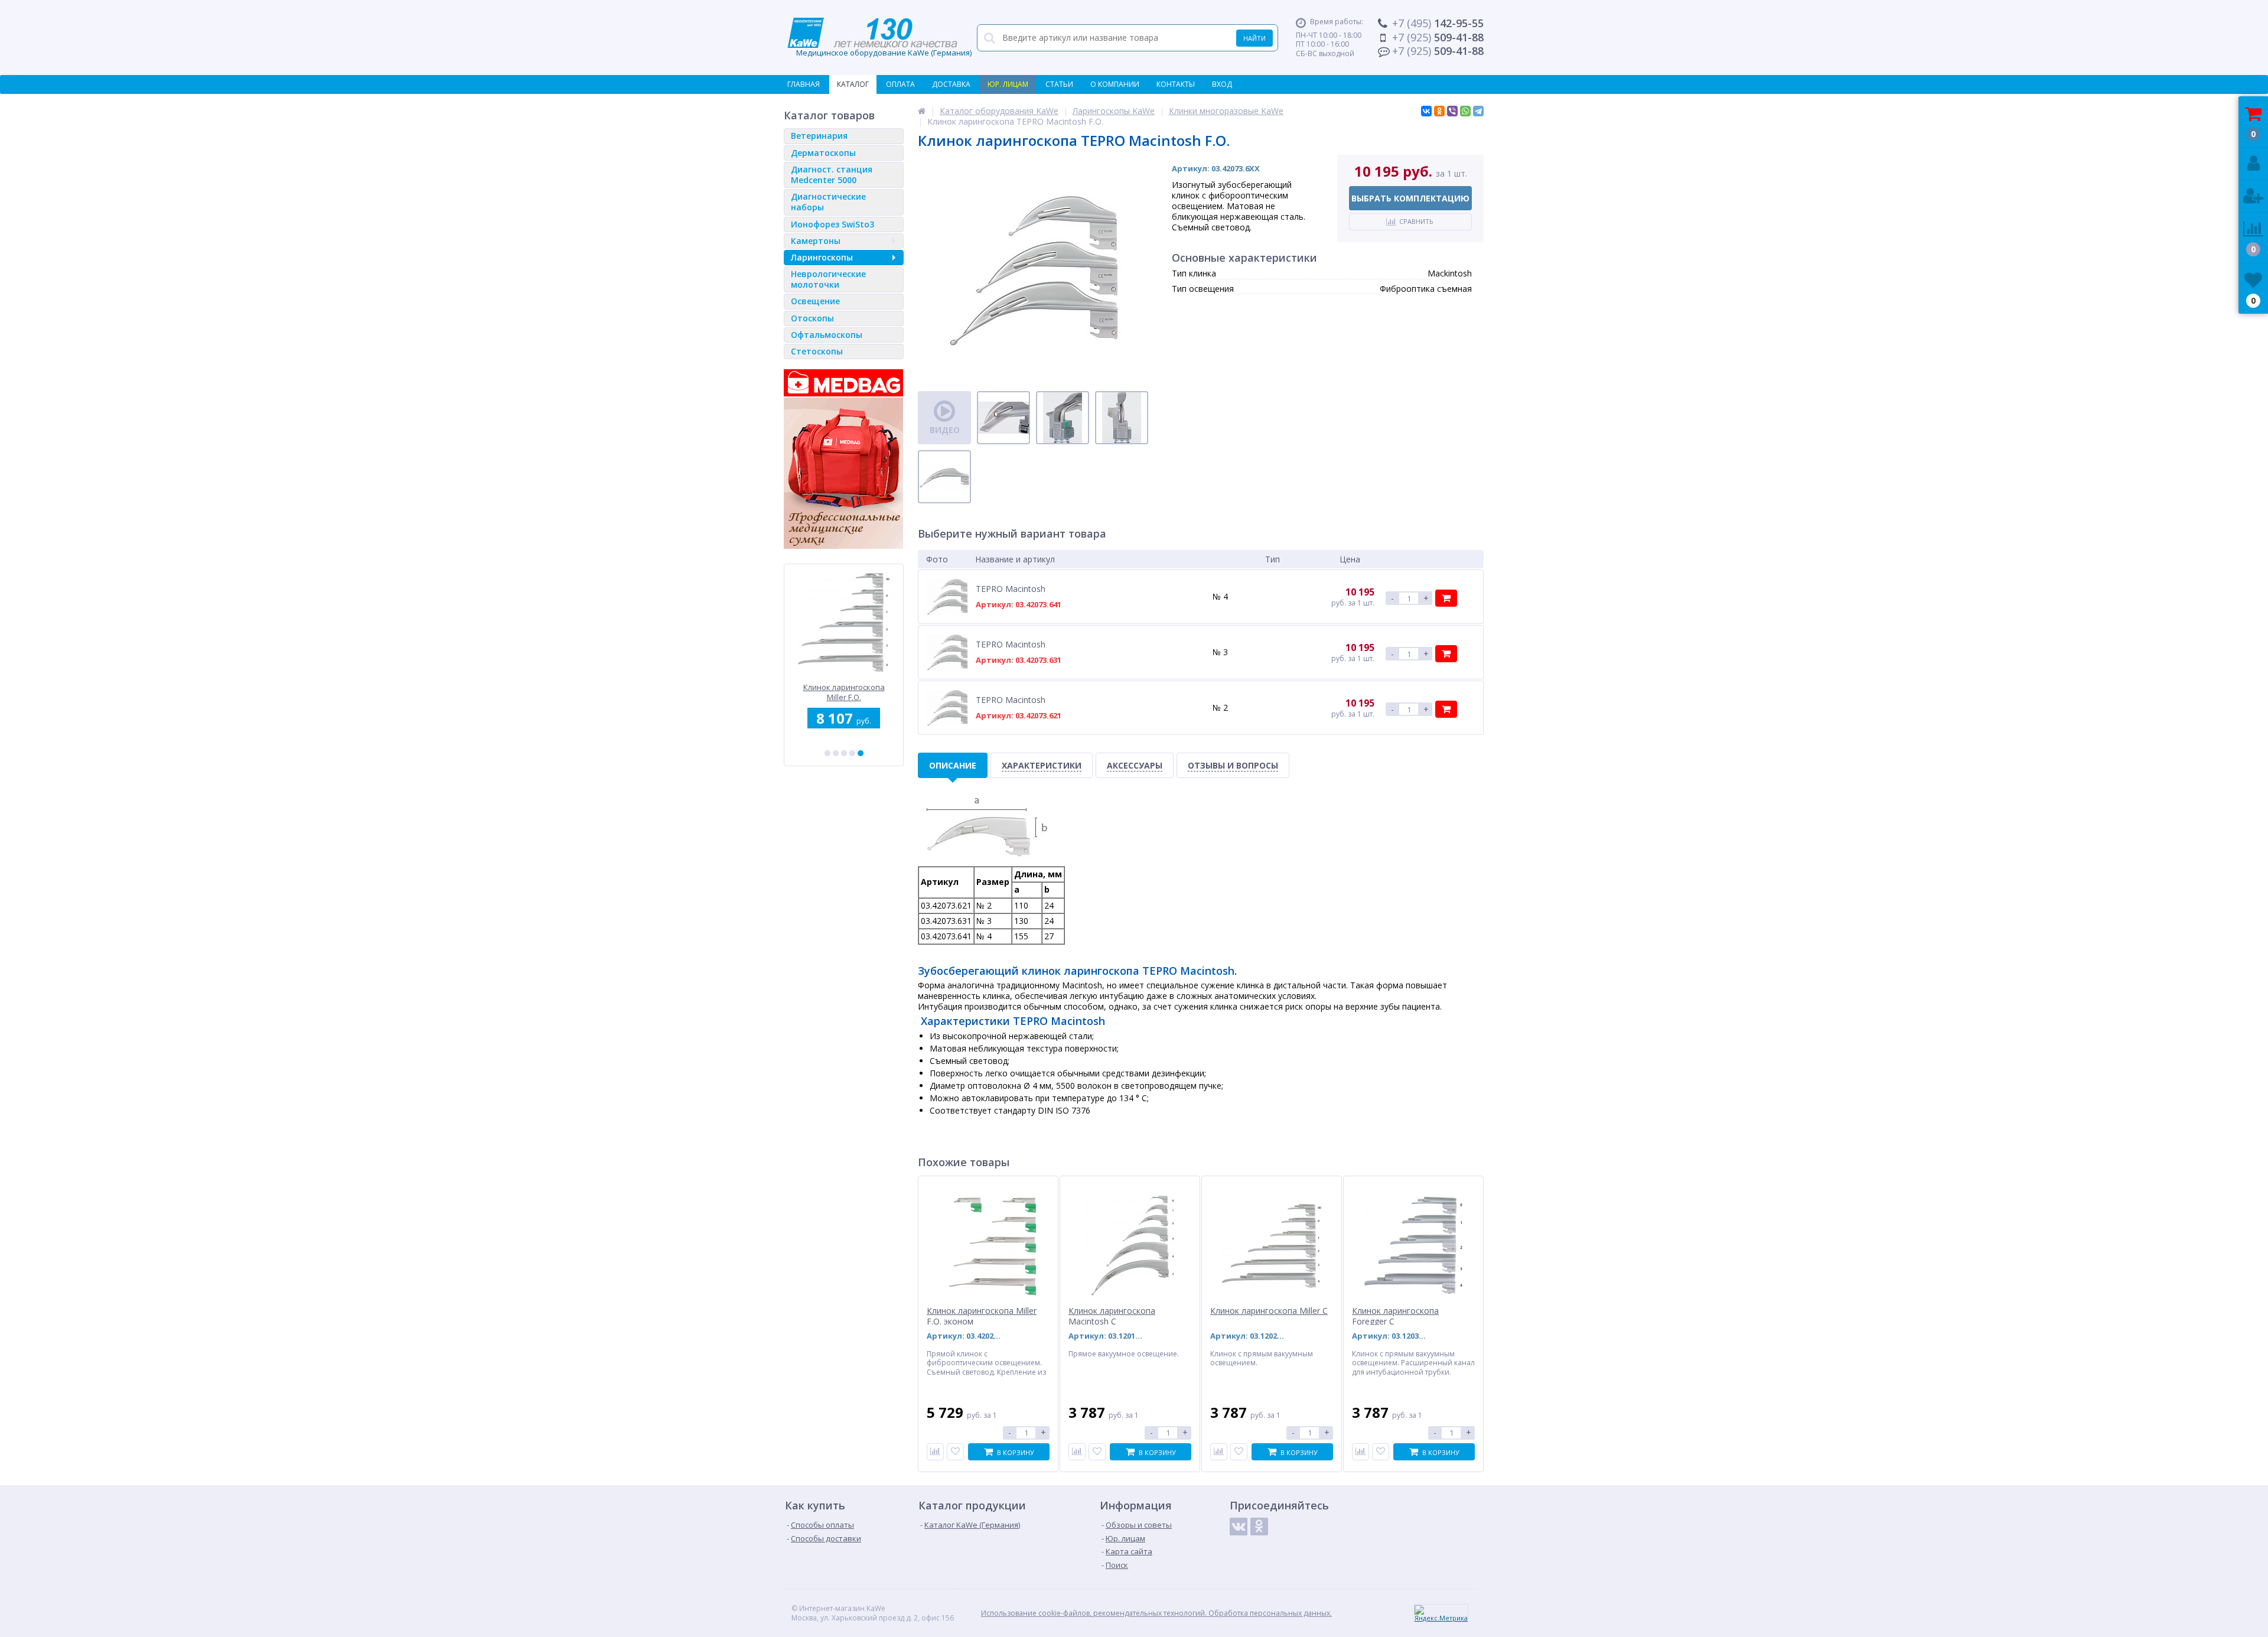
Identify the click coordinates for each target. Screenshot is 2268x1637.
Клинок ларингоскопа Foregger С (1395, 1316)
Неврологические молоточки (828, 279)
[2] (836, 753)
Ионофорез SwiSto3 (832, 224)
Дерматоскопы (823, 153)
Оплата (900, 84)
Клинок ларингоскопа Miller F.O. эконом (982, 1316)
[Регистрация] (2253, 196)
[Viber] (1452, 111)
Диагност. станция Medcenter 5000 (832, 175)
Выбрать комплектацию (1410, 198)
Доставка (951, 84)
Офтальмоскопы (827, 335)
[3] (844, 753)
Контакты (1176, 84)
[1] (827, 753)
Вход (1222, 84)
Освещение (815, 301)
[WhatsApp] (1465, 111)
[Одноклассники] (1439, 111)
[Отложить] (955, 1452)
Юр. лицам (1008, 84)
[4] (852, 753)
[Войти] (2253, 164)
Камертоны (816, 241)
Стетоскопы (817, 351)
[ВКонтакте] (1426, 111)
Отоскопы (812, 318)
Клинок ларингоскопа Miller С (1269, 1311)
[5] (861, 753)
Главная (804, 84)
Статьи (1059, 84)
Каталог (853, 84)
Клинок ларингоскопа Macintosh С (1112, 1316)
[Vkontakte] (1239, 1527)
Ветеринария (819, 136)
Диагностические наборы (828, 202)
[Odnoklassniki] (1259, 1527)
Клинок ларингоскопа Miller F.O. (844, 692)
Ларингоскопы (822, 257)
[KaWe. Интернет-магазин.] (922, 111)
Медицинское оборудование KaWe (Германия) (879, 38)
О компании (1115, 84)
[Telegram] (1478, 111)
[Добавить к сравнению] (935, 1452)
